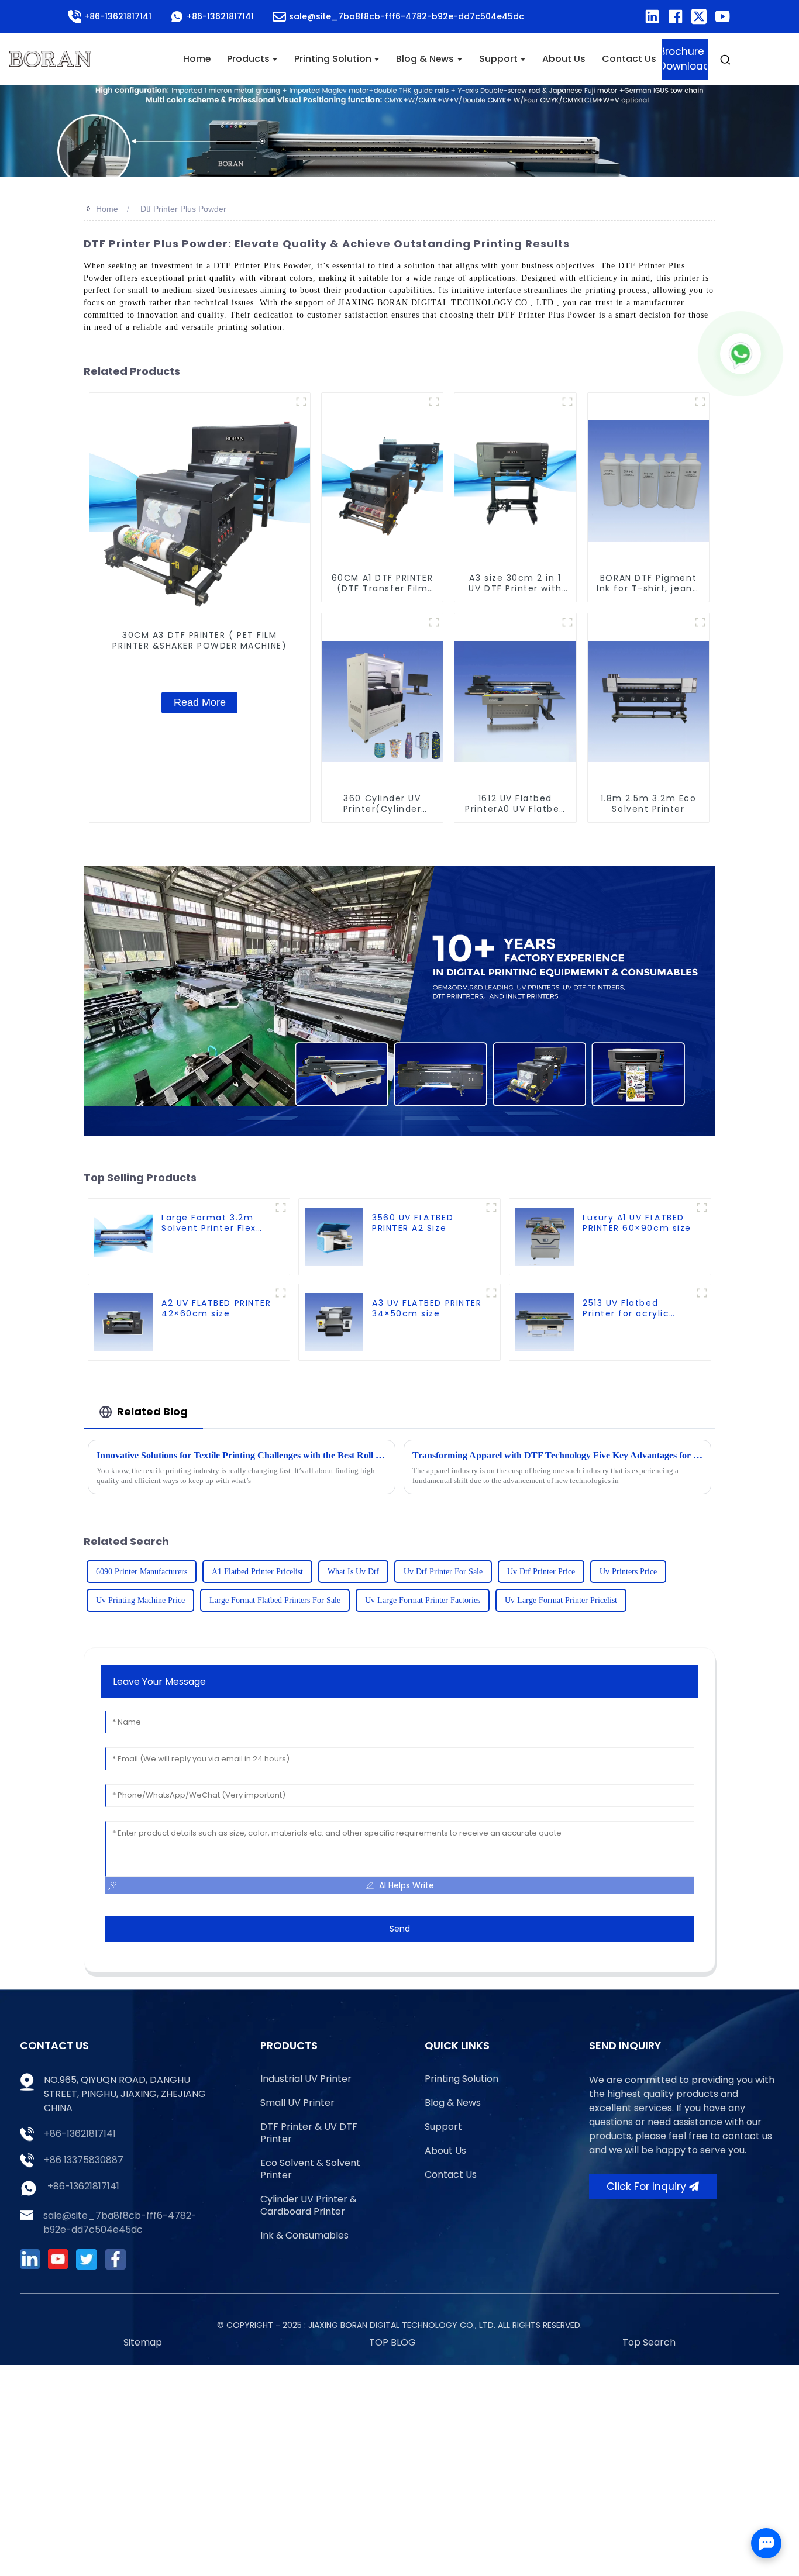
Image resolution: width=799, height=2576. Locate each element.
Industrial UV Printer (306, 2079)
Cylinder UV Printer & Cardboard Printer (309, 2205)
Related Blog (152, 1411)
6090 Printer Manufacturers (142, 1572)
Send (400, 1929)
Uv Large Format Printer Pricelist (561, 1600)
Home (107, 209)
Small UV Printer (297, 2103)
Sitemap (143, 2342)
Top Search (649, 2342)
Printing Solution (462, 2079)
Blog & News (453, 2103)
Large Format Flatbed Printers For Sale (275, 1600)
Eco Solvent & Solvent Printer (310, 2169)
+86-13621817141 (80, 2134)
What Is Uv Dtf (353, 1572)
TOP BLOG (392, 2342)
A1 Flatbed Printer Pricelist (257, 1572)
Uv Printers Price (628, 1572)
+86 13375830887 (84, 2160)
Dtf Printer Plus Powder (183, 209)
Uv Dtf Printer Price (541, 1572)
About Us (445, 2151)
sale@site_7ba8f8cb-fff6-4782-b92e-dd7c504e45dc (120, 2222)
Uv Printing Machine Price (140, 1600)
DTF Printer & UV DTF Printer (309, 2133)
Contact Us (451, 2175)
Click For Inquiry (646, 2187)
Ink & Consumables (304, 2235)
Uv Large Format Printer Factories (423, 1600)
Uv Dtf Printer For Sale (443, 1572)
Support (443, 2127)
